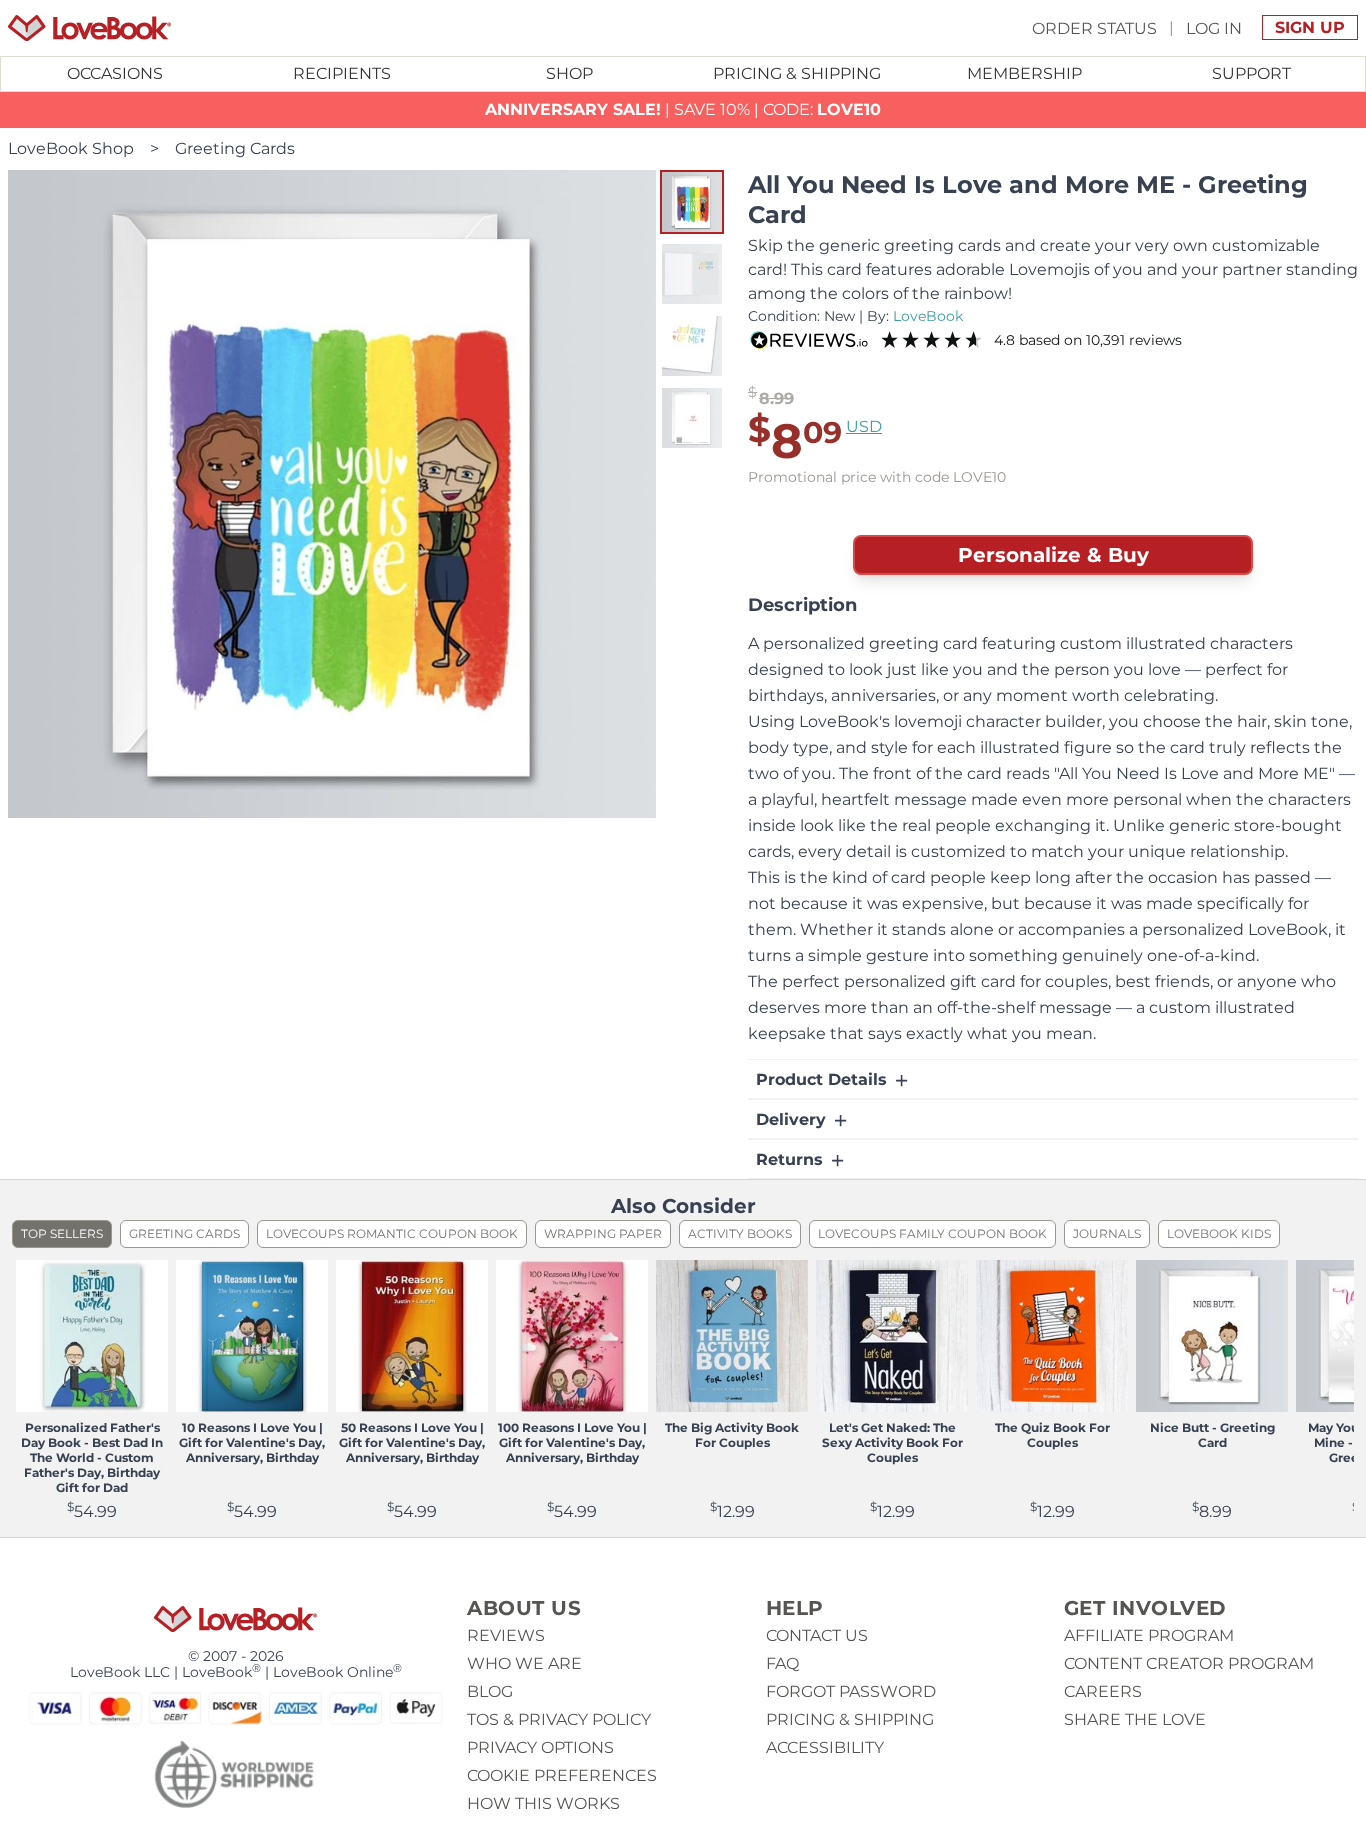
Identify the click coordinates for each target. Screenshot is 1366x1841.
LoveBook (928, 316)
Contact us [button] (817, 1635)
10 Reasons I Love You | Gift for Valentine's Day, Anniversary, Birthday (252, 1442)
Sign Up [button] (1310, 27)
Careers (1103, 1691)
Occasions (115, 73)
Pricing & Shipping (797, 73)
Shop (569, 73)
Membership (1024, 73)
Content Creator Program (1189, 1663)
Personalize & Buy (1053, 555)
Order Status (1094, 27)
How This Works (543, 1803)
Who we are (524, 1663)
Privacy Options (540, 1747)
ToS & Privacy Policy (559, 1719)
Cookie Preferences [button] (562, 1775)
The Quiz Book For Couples (1052, 1435)
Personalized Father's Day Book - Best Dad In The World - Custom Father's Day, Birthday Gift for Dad (92, 1457)
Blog (490, 1691)
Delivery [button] (793, 1119)
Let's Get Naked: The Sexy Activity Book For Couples (892, 1442)
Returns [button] (792, 1159)
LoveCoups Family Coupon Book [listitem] (932, 1233)
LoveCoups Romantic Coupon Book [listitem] (392, 1233)
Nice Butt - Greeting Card (1212, 1435)
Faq (782, 1663)
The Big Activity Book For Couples (732, 1435)
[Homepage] (89, 28)
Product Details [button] (824, 1079)
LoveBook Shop (71, 148)
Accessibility (825, 1747)
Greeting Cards (235, 148)
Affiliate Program (1149, 1635)
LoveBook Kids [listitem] (1219, 1233)
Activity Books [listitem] (740, 1233)
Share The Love (1135, 1719)
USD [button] (864, 426)
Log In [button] (1214, 27)
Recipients (342, 73)
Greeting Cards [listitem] (184, 1233)
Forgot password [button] (851, 1691)
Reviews (506, 1635)
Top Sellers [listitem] (62, 1233)
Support (1251, 73)
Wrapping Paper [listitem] (603, 1233)
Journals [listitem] (1107, 1233)
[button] (692, 202)
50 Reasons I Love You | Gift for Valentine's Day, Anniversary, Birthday (412, 1442)
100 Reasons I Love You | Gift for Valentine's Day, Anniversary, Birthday (572, 1442)
